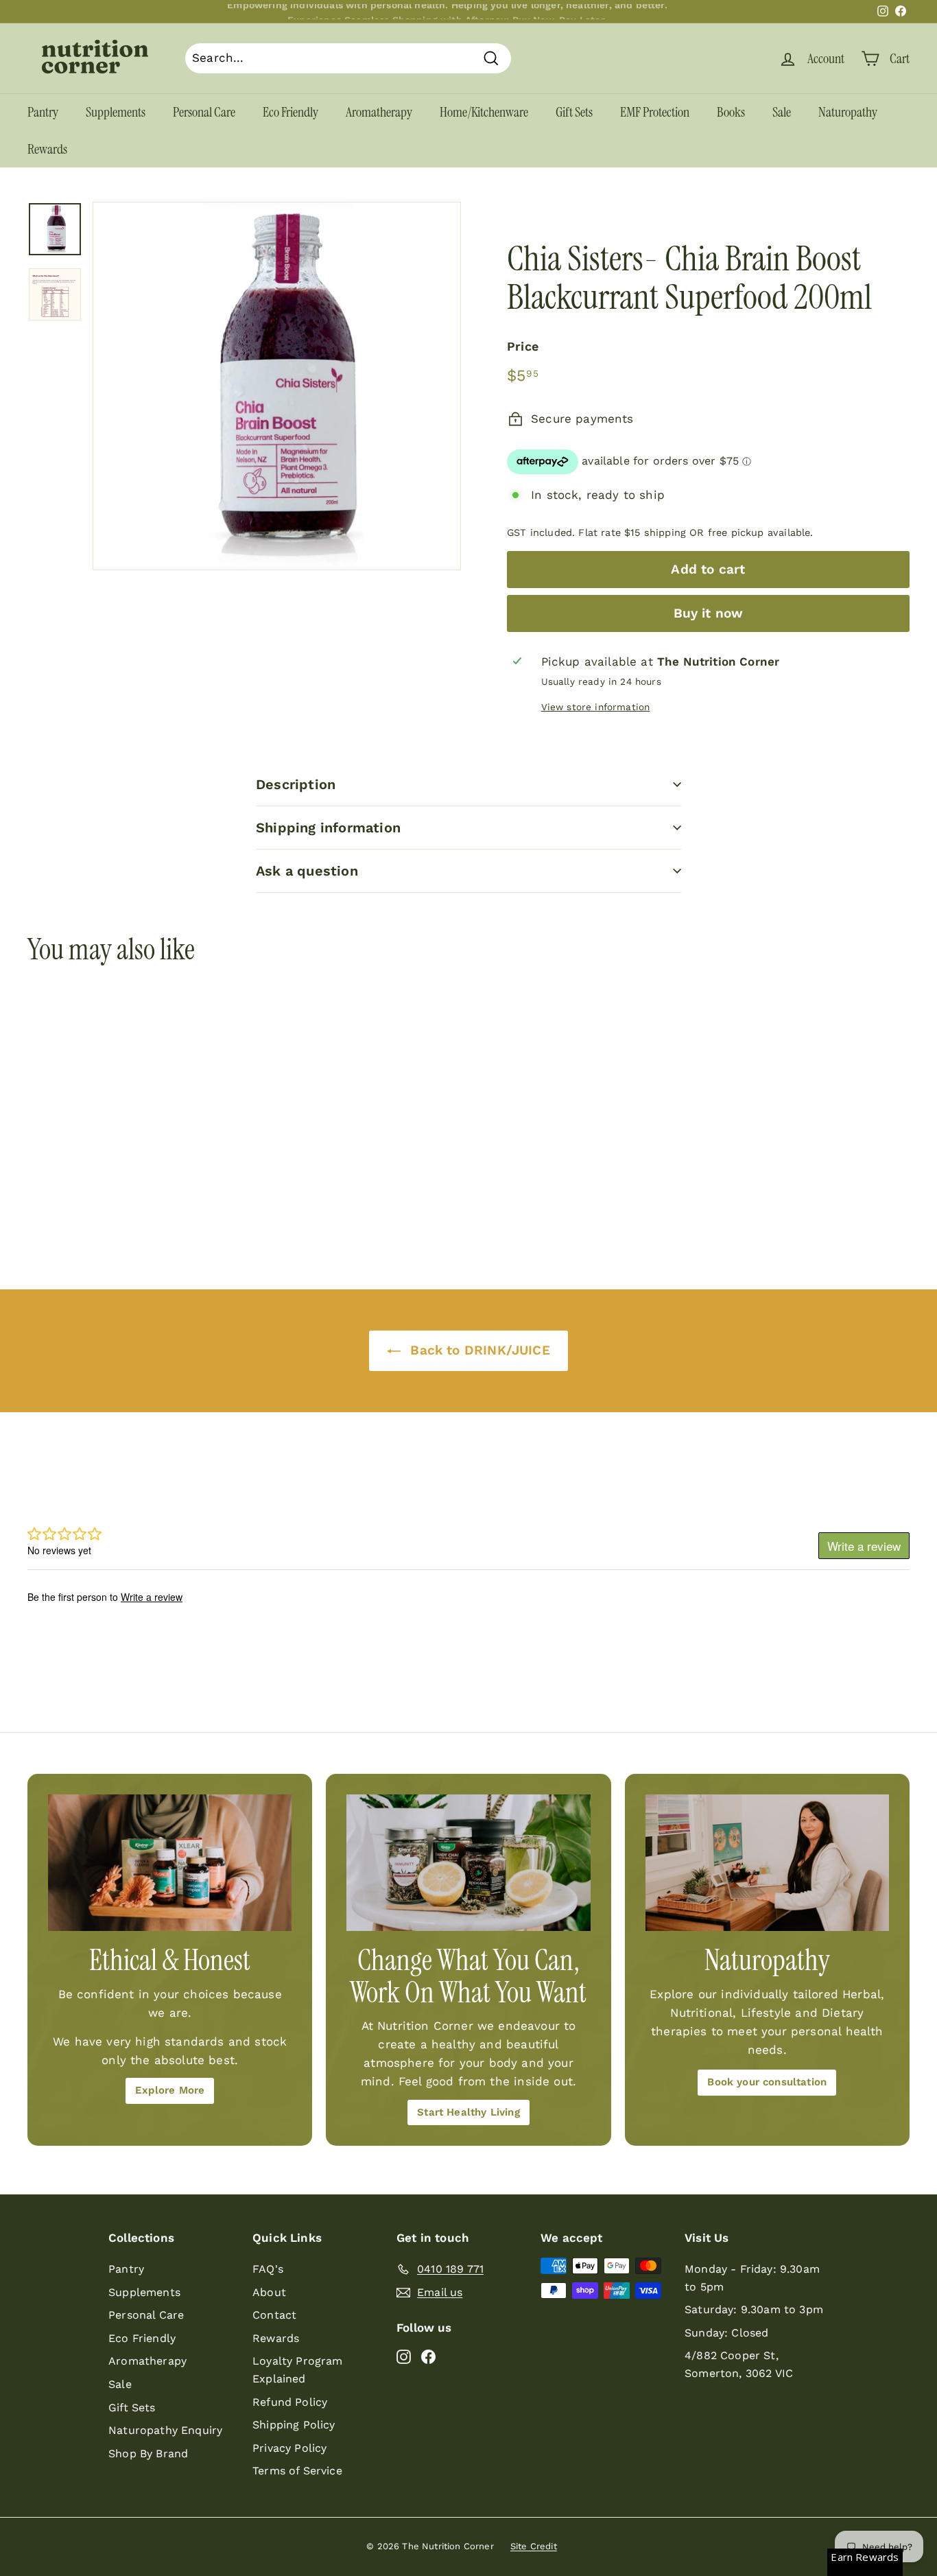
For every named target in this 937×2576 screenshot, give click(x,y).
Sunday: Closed (726, 2333)
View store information (596, 707)
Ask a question (307, 871)
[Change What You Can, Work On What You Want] (468, 1863)
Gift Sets (574, 112)
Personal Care (204, 112)
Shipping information (328, 828)
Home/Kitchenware (484, 112)
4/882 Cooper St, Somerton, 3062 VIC (739, 2364)
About (269, 2292)
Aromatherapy (379, 112)
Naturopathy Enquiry (165, 2430)
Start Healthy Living (468, 2112)
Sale (782, 112)
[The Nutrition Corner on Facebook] (428, 2356)
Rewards (47, 149)
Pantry (43, 112)
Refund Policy (290, 2402)
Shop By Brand (148, 2454)
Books (731, 112)
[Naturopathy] (767, 1863)
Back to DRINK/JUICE (478, 1350)
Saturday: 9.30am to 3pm (754, 2309)
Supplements (116, 112)
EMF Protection (655, 112)
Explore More (170, 2090)
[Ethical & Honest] (170, 1863)
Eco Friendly (290, 112)
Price (523, 346)
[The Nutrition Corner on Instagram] (404, 2356)
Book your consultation (767, 2082)
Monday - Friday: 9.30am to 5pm (752, 2278)
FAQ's (268, 2269)
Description (296, 784)
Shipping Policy (294, 2425)
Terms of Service (297, 2471)
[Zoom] (277, 386)
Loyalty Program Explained (298, 2370)
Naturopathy (848, 112)
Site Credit (534, 2546)
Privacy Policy (289, 2448)
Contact (274, 2315)
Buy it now (709, 613)
